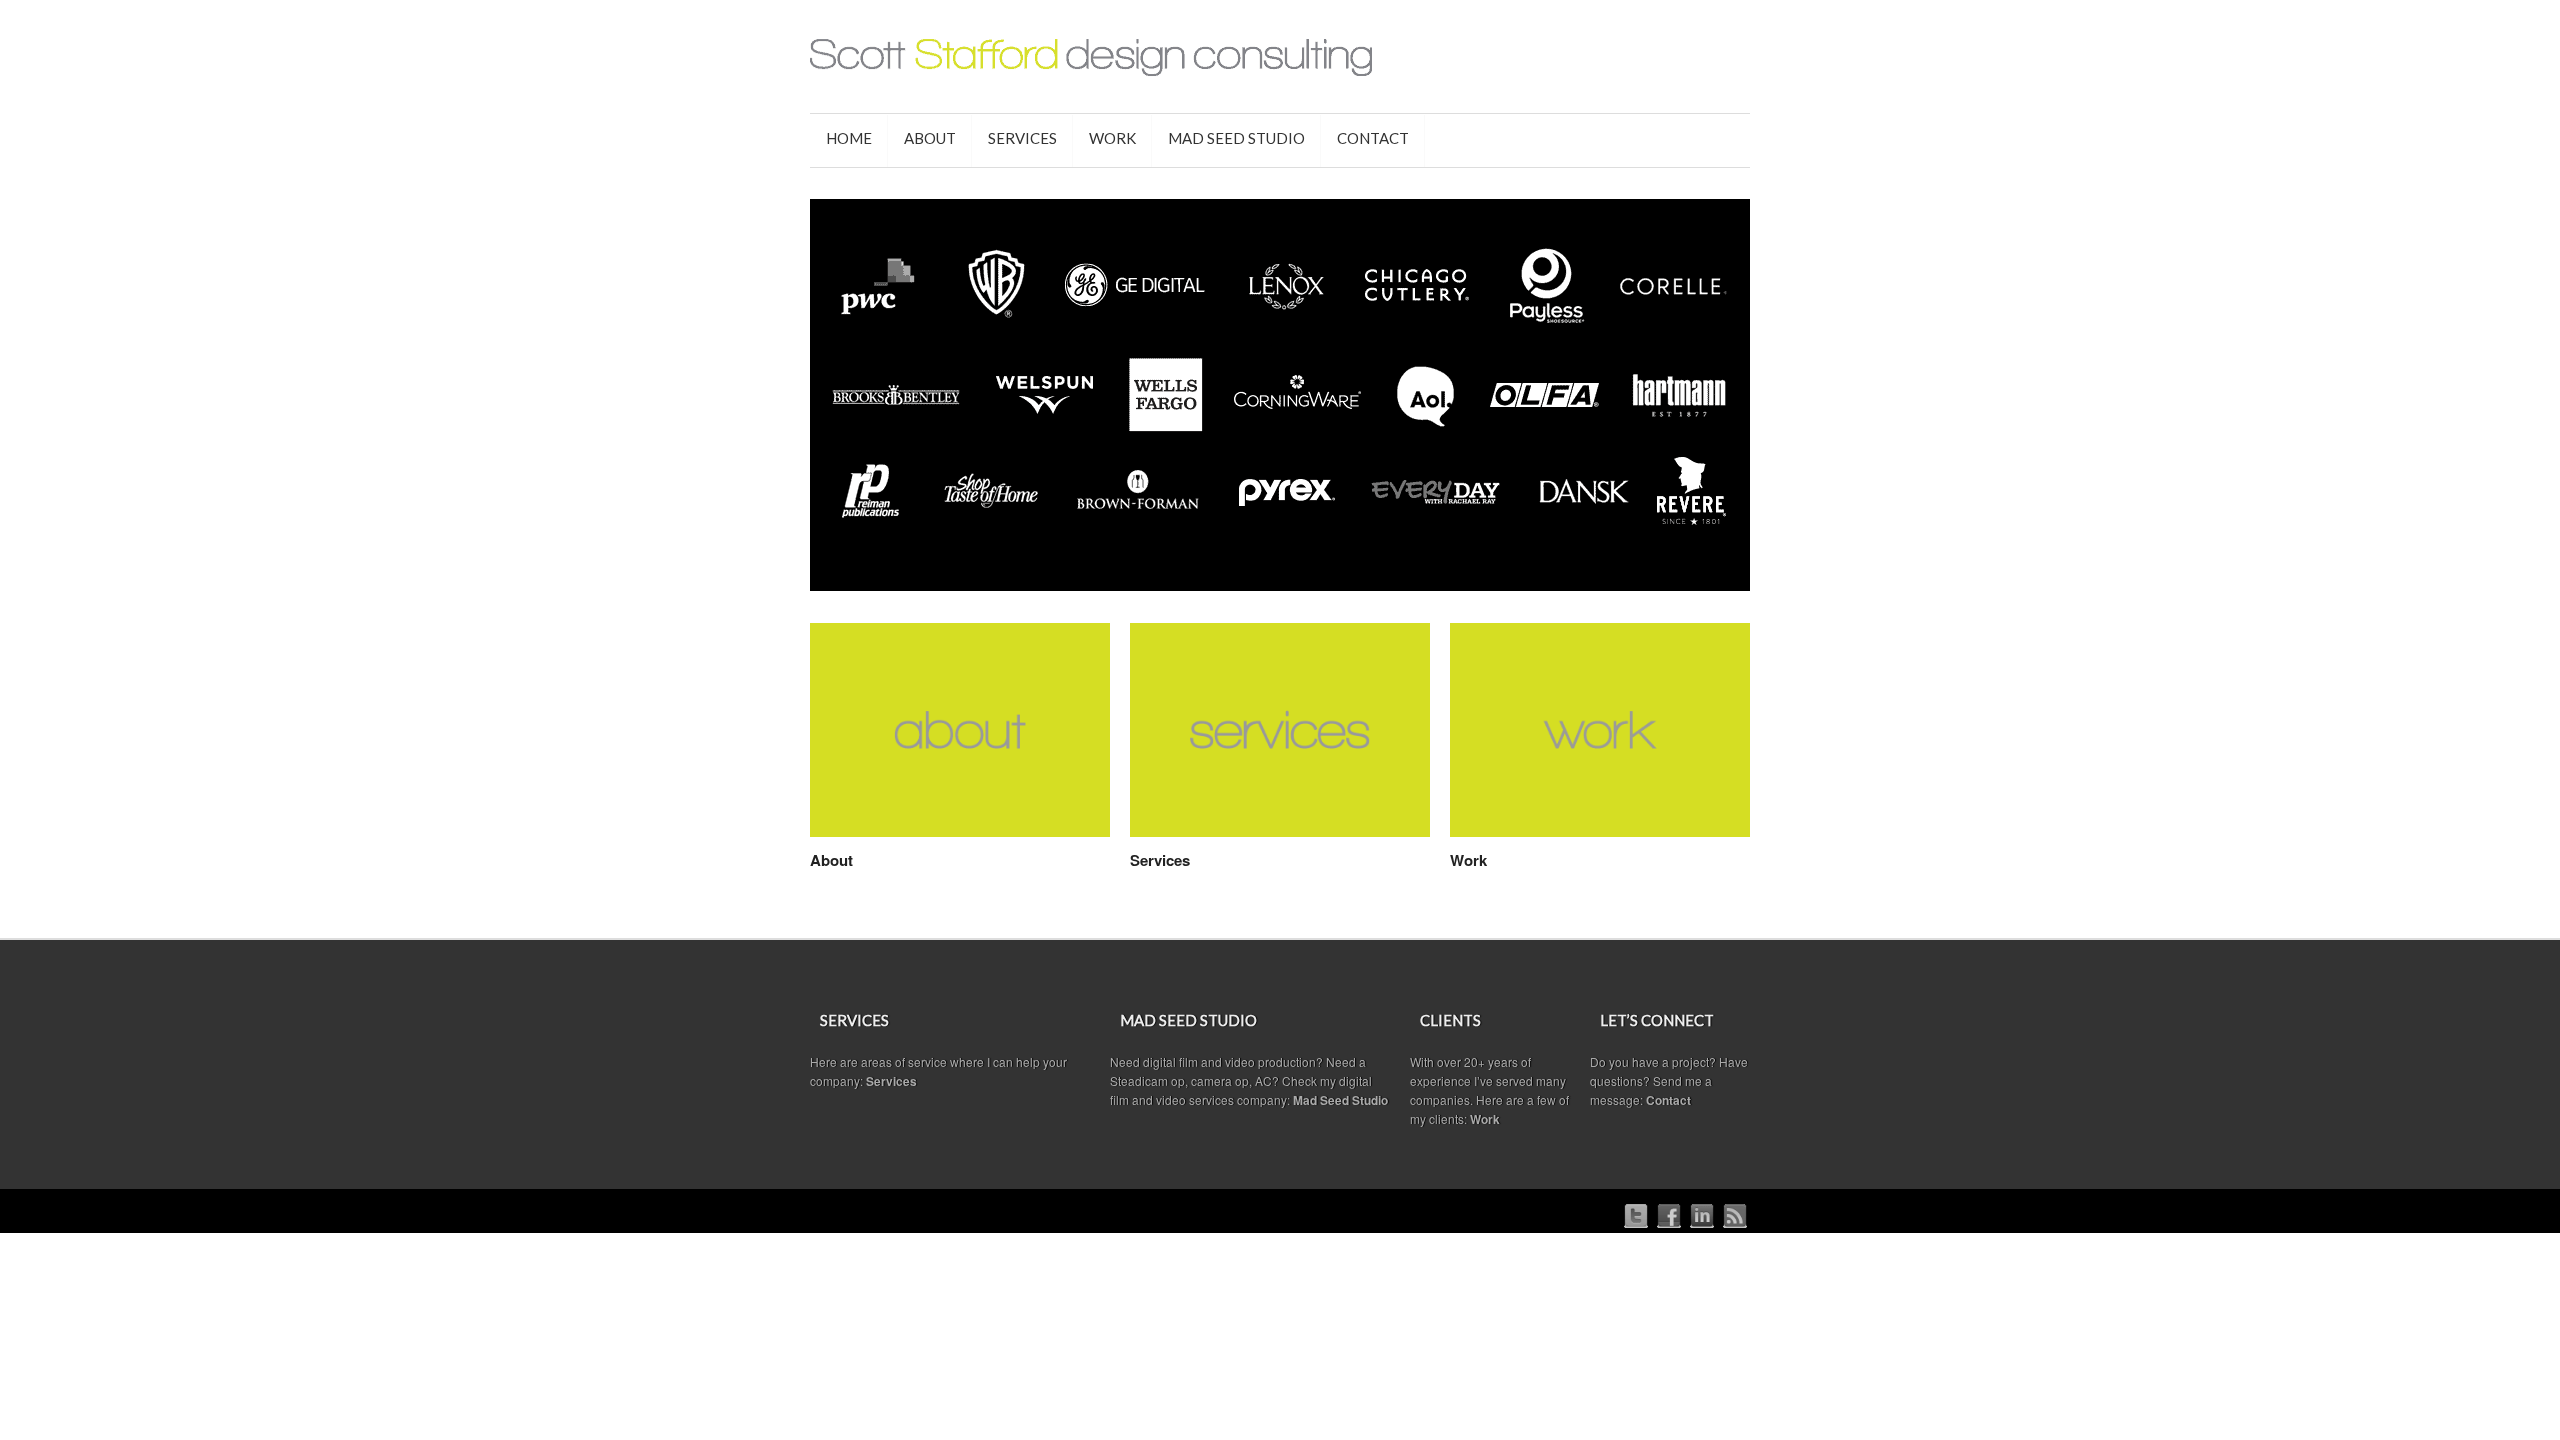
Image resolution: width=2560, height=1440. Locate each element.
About (831, 860)
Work (1468, 860)
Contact (1668, 1100)
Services (1160, 860)
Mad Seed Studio (1340, 1100)
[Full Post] (1100, 825)
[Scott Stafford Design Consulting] (1280, 59)
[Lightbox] (1079, 825)
